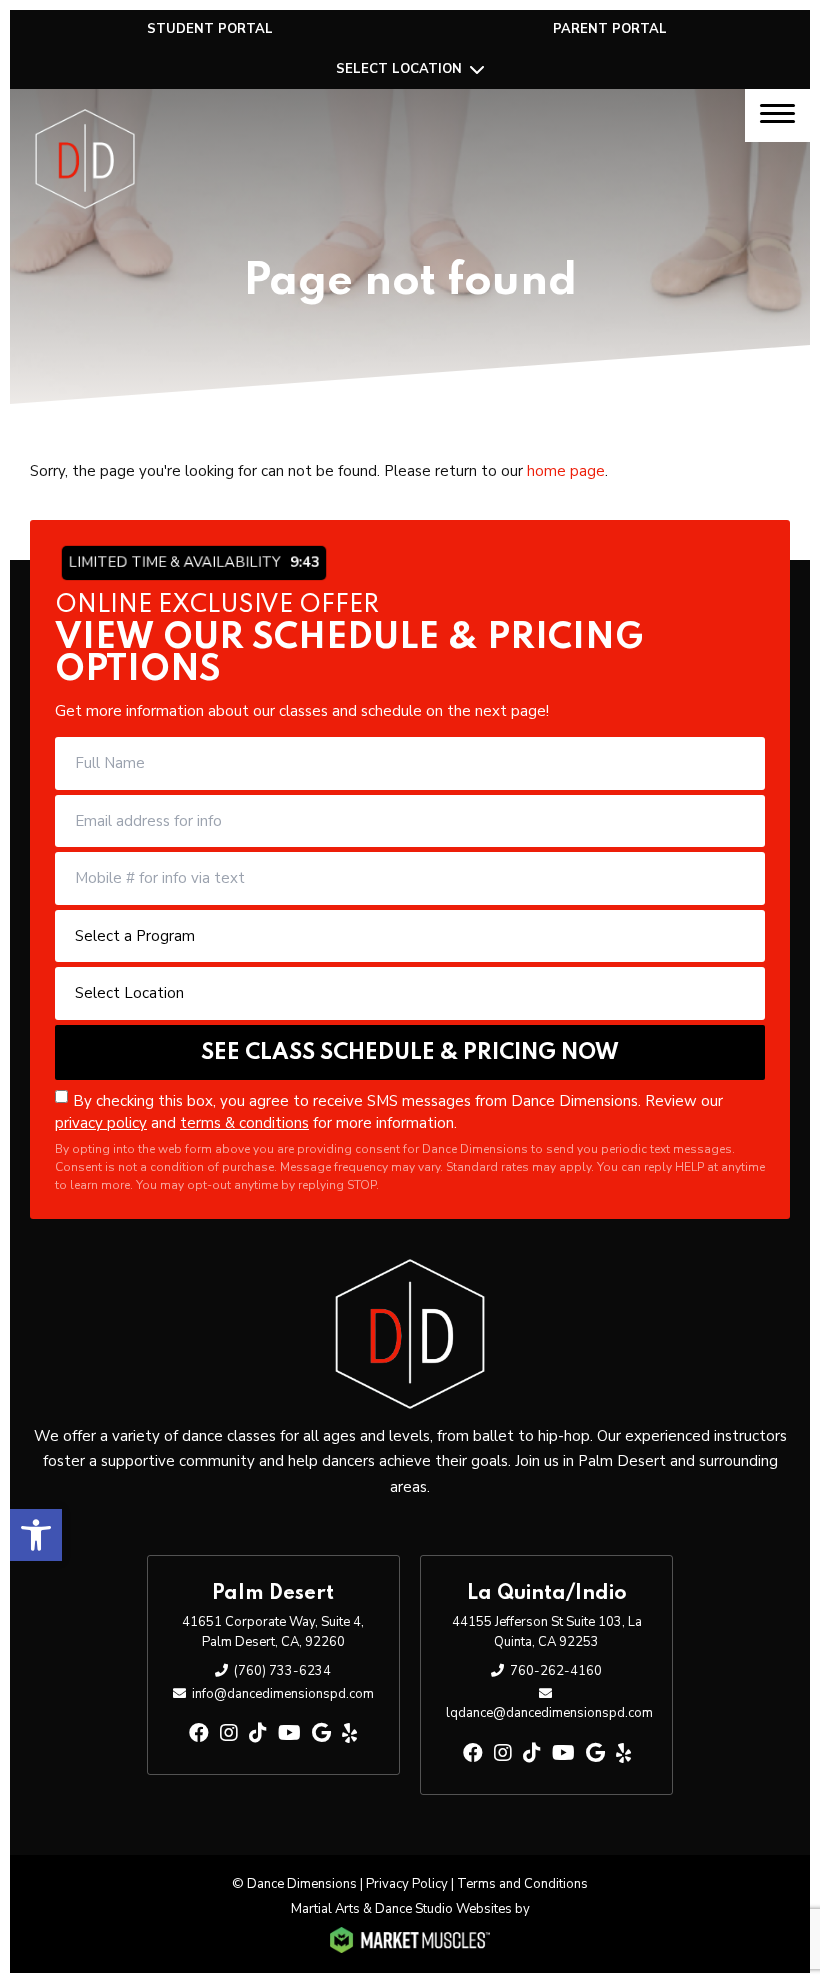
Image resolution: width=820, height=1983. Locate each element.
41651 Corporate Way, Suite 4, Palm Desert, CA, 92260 (273, 1632)
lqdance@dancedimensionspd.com (549, 1713)
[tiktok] (258, 1733)
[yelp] (349, 1733)
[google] (321, 1733)
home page (566, 471)
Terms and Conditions (522, 1884)
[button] (36, 1535)
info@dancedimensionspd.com (283, 1694)
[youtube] (289, 1733)
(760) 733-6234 (282, 1671)
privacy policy (101, 1123)
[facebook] (199, 1733)
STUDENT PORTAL (210, 29)
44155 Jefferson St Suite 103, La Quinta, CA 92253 (547, 1632)
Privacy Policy (407, 1884)
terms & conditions (244, 1123)
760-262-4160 (556, 1671)
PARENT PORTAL (610, 29)
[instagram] (229, 1733)
